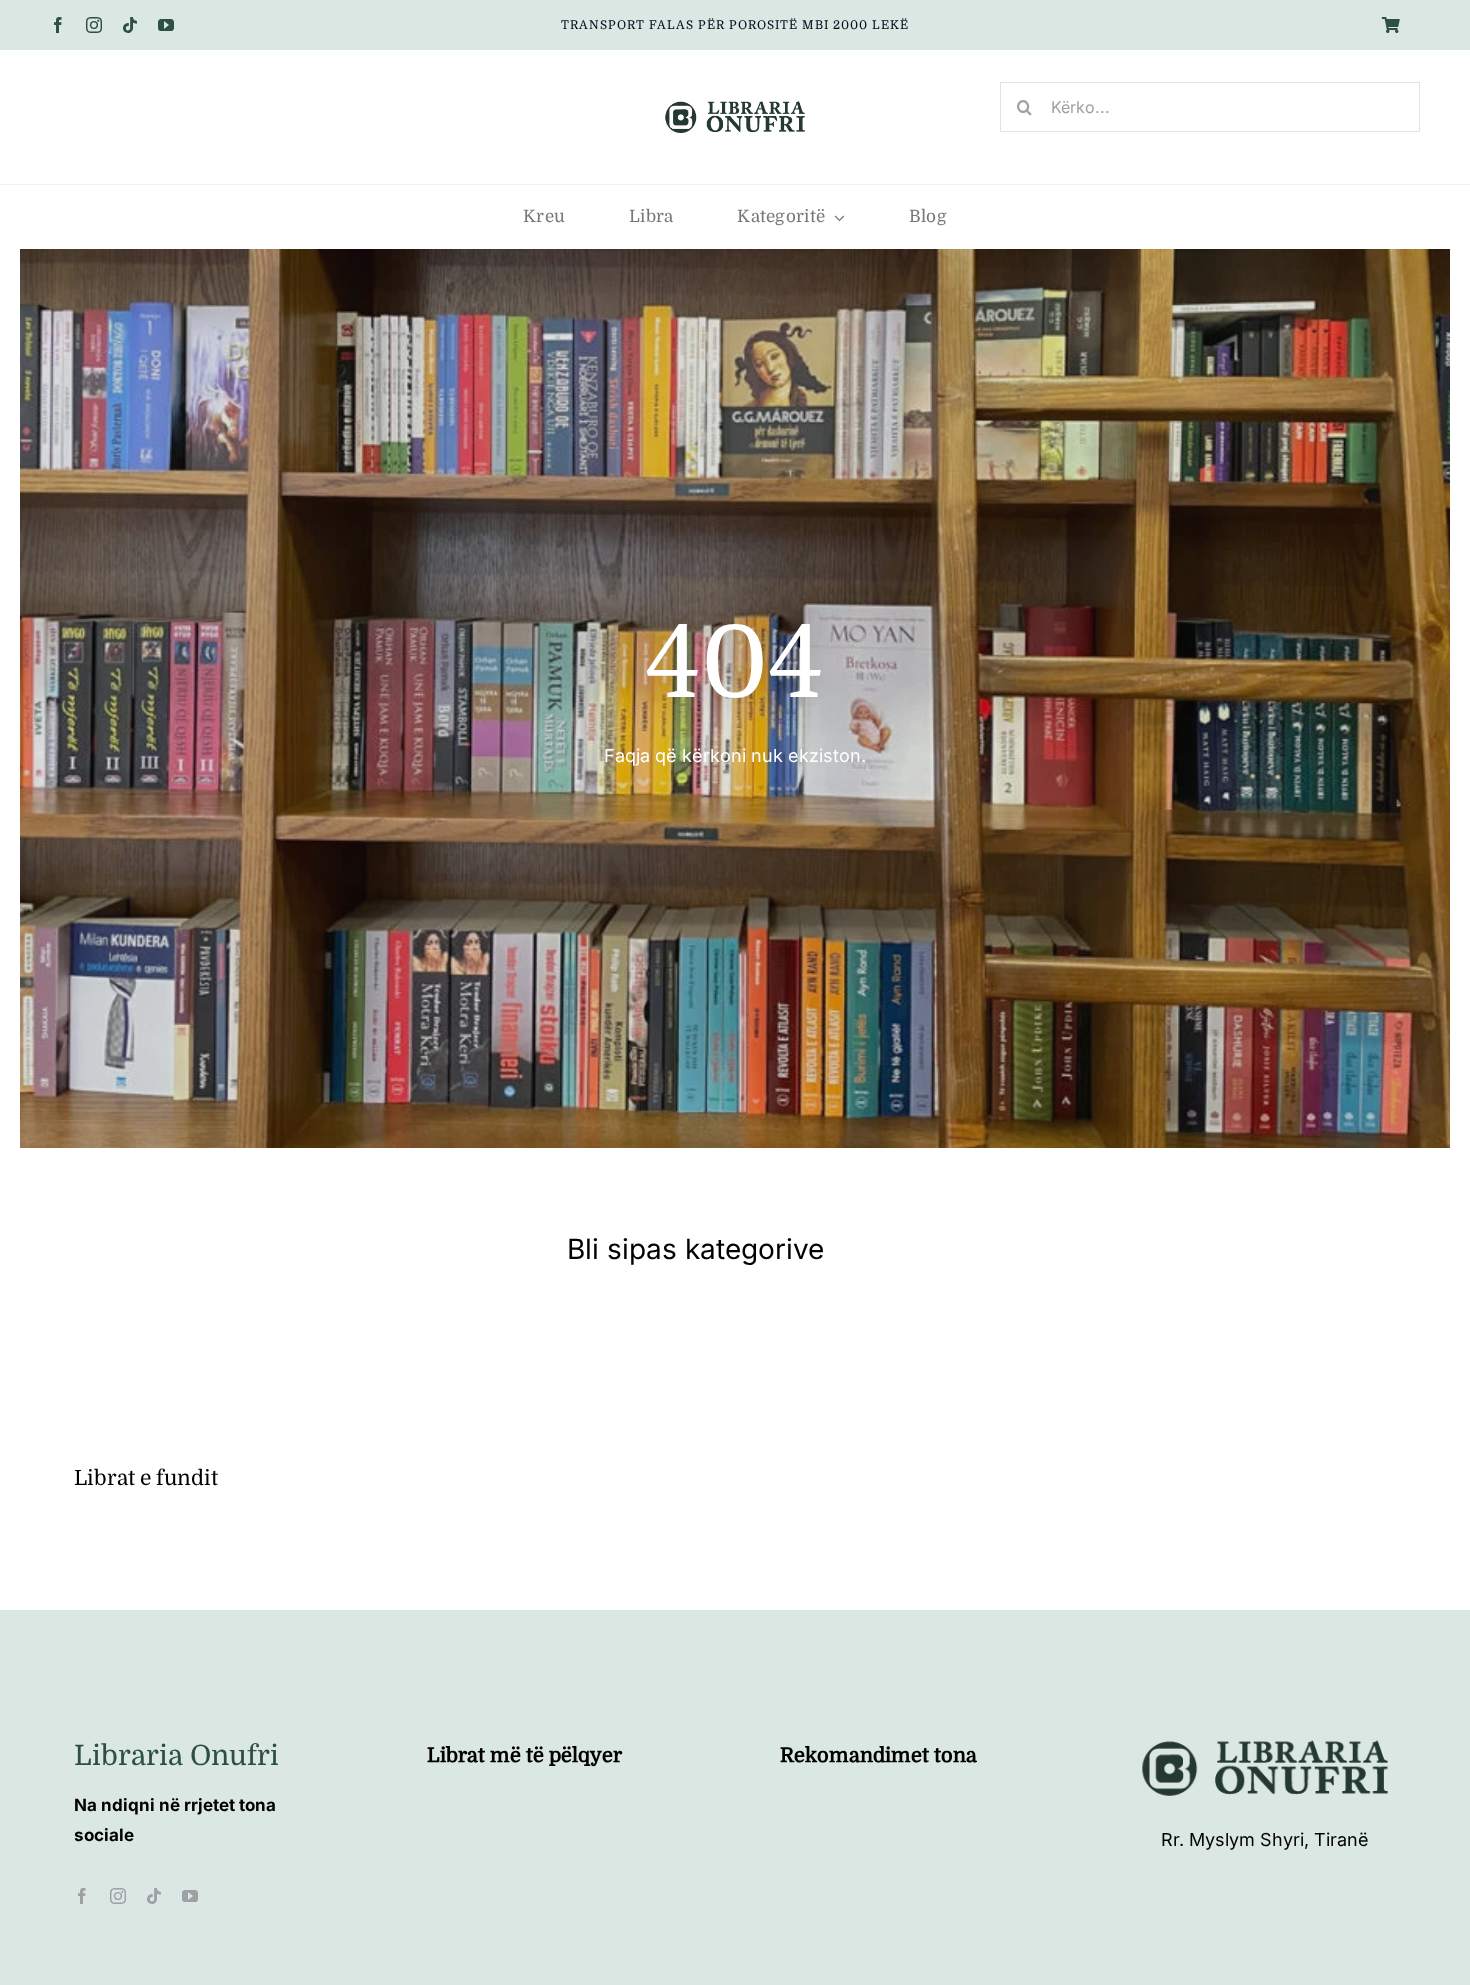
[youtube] (166, 25)
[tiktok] (130, 25)
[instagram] (94, 25)
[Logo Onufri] (735, 103)
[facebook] (58, 25)
